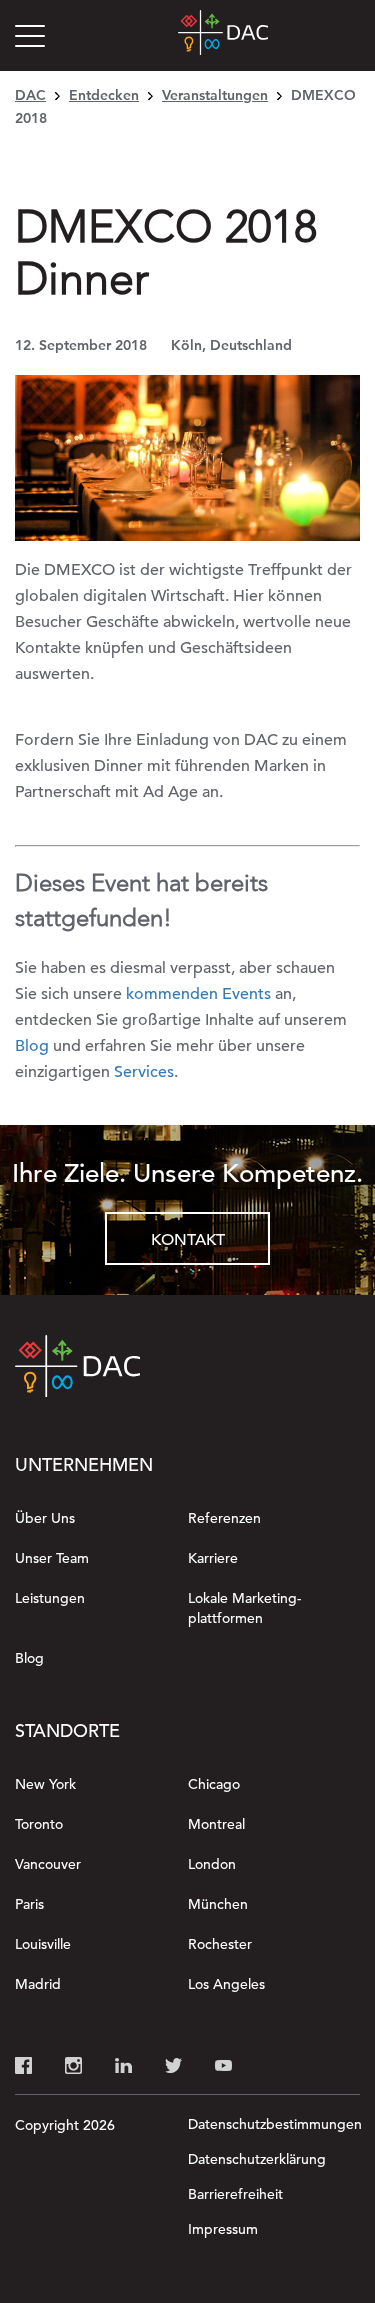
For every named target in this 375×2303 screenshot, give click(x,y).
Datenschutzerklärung (257, 2159)
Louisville (43, 1944)
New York (45, 1784)
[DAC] (223, 36)
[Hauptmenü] (35, 39)
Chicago (214, 1784)
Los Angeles (226, 1984)
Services (144, 1072)
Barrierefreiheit (235, 2194)
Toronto (39, 1824)
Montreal (216, 1824)
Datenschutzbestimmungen (275, 2124)
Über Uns (45, 1518)
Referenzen (224, 1518)
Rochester (220, 1944)
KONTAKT (188, 1240)
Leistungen (50, 1598)
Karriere (213, 1558)
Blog (32, 1046)
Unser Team (52, 1558)
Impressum (223, 2229)
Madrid (38, 1984)
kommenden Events (198, 994)
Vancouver (48, 1864)
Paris (29, 1904)
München (218, 1904)
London (212, 1864)
